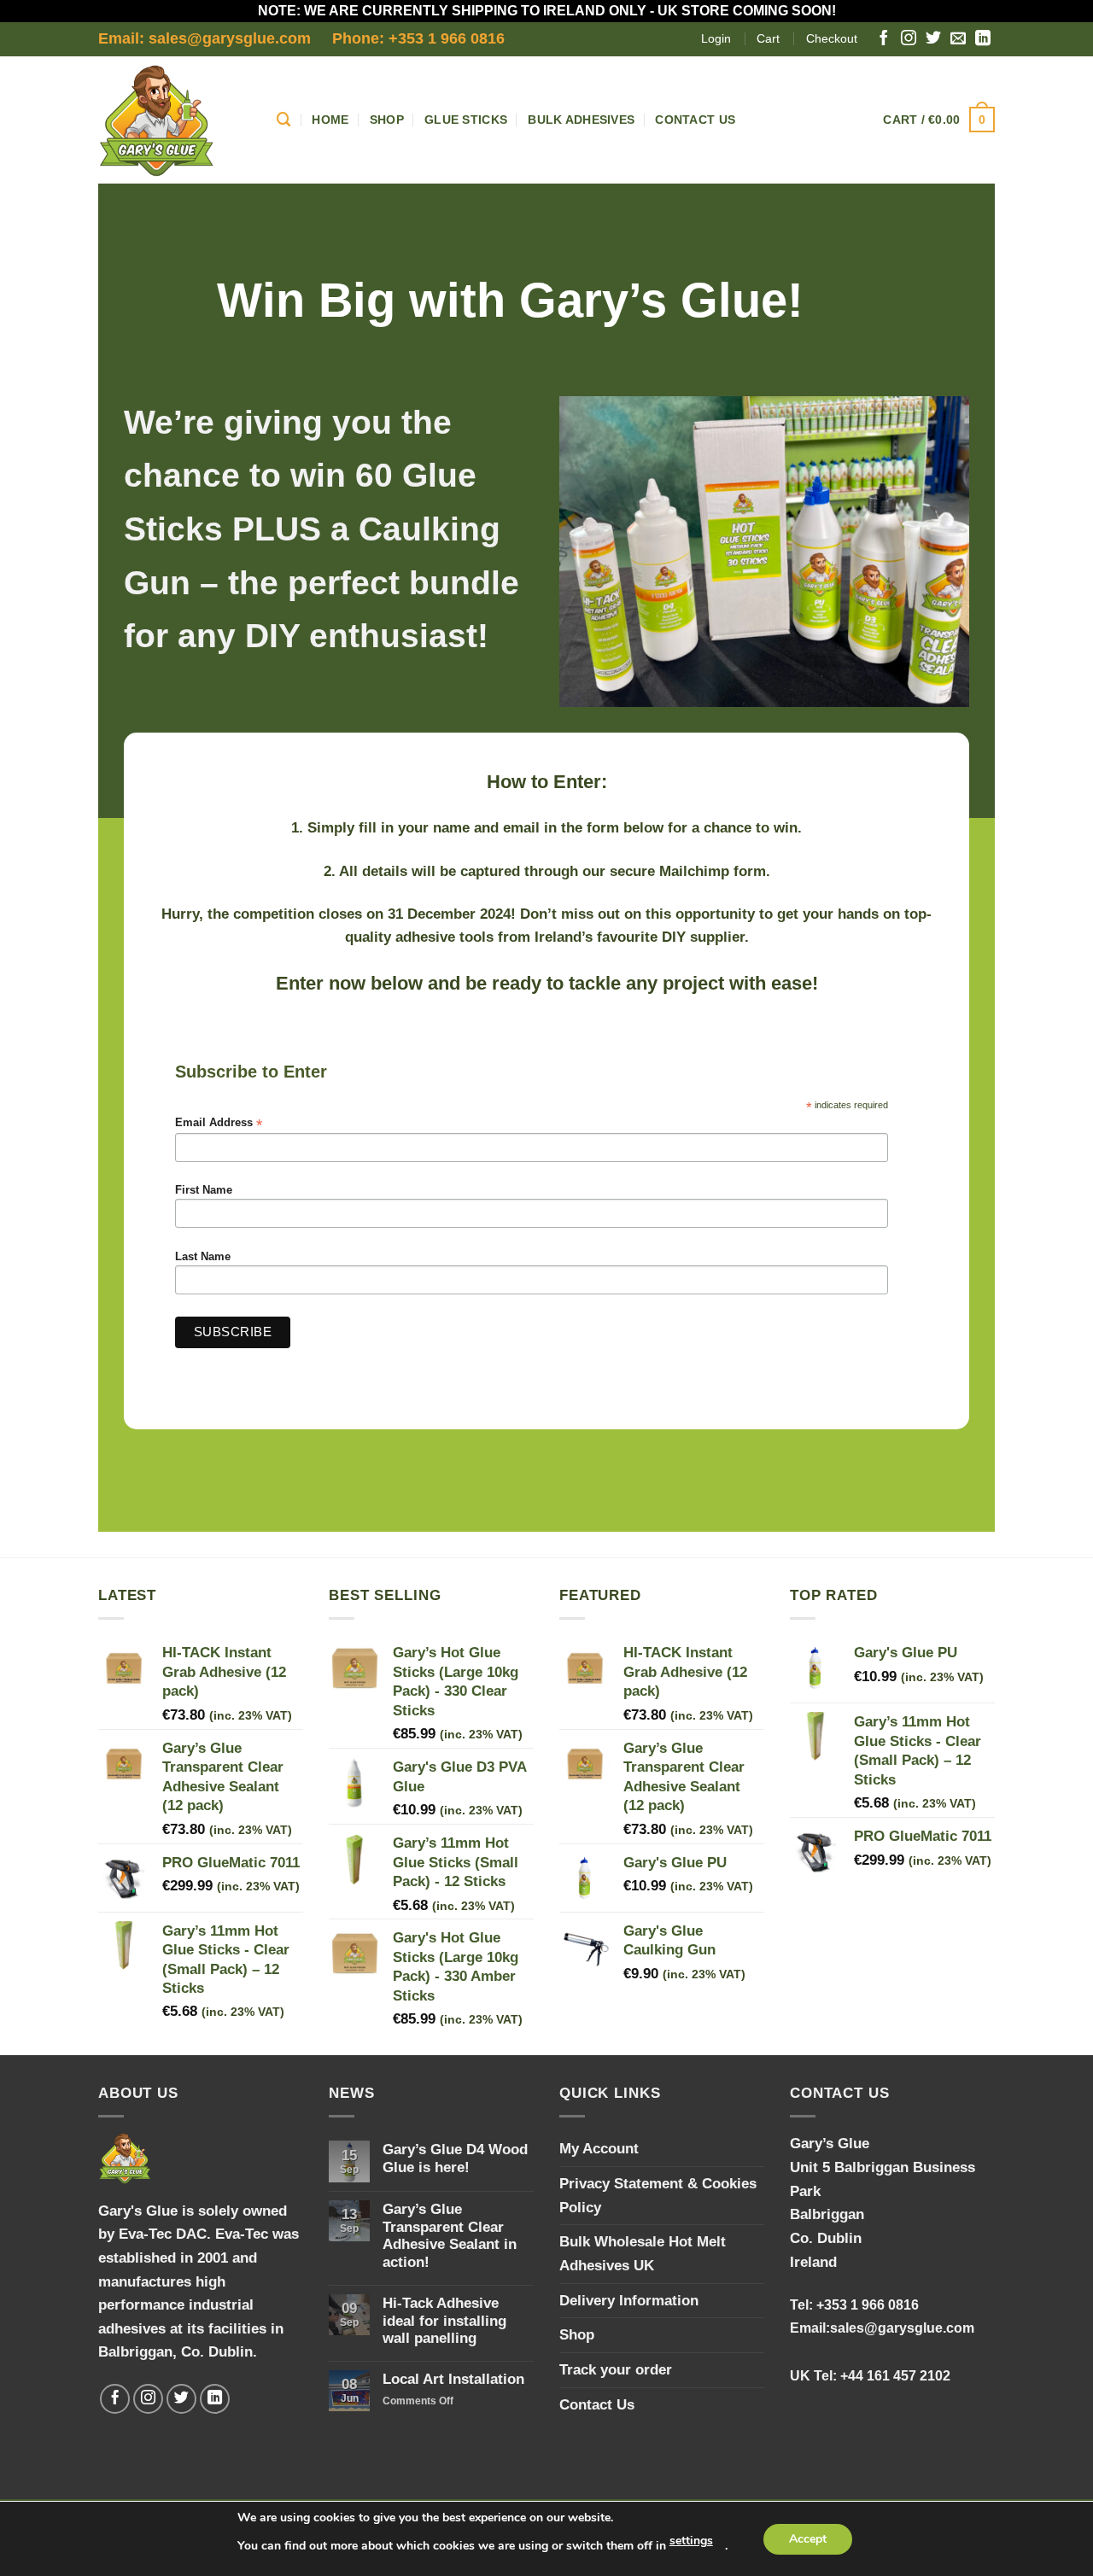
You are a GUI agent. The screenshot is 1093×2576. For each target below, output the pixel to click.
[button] (939, 120)
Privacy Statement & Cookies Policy (658, 2195)
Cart (768, 38)
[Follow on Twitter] (933, 39)
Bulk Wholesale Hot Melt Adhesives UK (643, 2253)
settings (691, 2541)
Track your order (616, 2369)
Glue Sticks (466, 120)
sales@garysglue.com (902, 2328)
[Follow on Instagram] (909, 39)
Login (716, 38)
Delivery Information (629, 2300)
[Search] (284, 120)
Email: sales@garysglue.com (205, 38)
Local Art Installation (453, 2379)
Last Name (203, 1257)
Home (330, 120)
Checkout (832, 38)
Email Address (219, 1123)
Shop (387, 120)
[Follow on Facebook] (884, 39)
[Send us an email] (958, 39)
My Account (599, 2148)
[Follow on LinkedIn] (983, 39)
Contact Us (695, 120)
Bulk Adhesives (581, 120)
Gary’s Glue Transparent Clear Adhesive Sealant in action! (450, 2235)
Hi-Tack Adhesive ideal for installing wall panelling (444, 2320)
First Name (204, 1190)
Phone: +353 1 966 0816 (418, 38)
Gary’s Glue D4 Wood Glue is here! (455, 2158)
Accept (808, 2539)
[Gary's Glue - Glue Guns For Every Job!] (175, 120)
